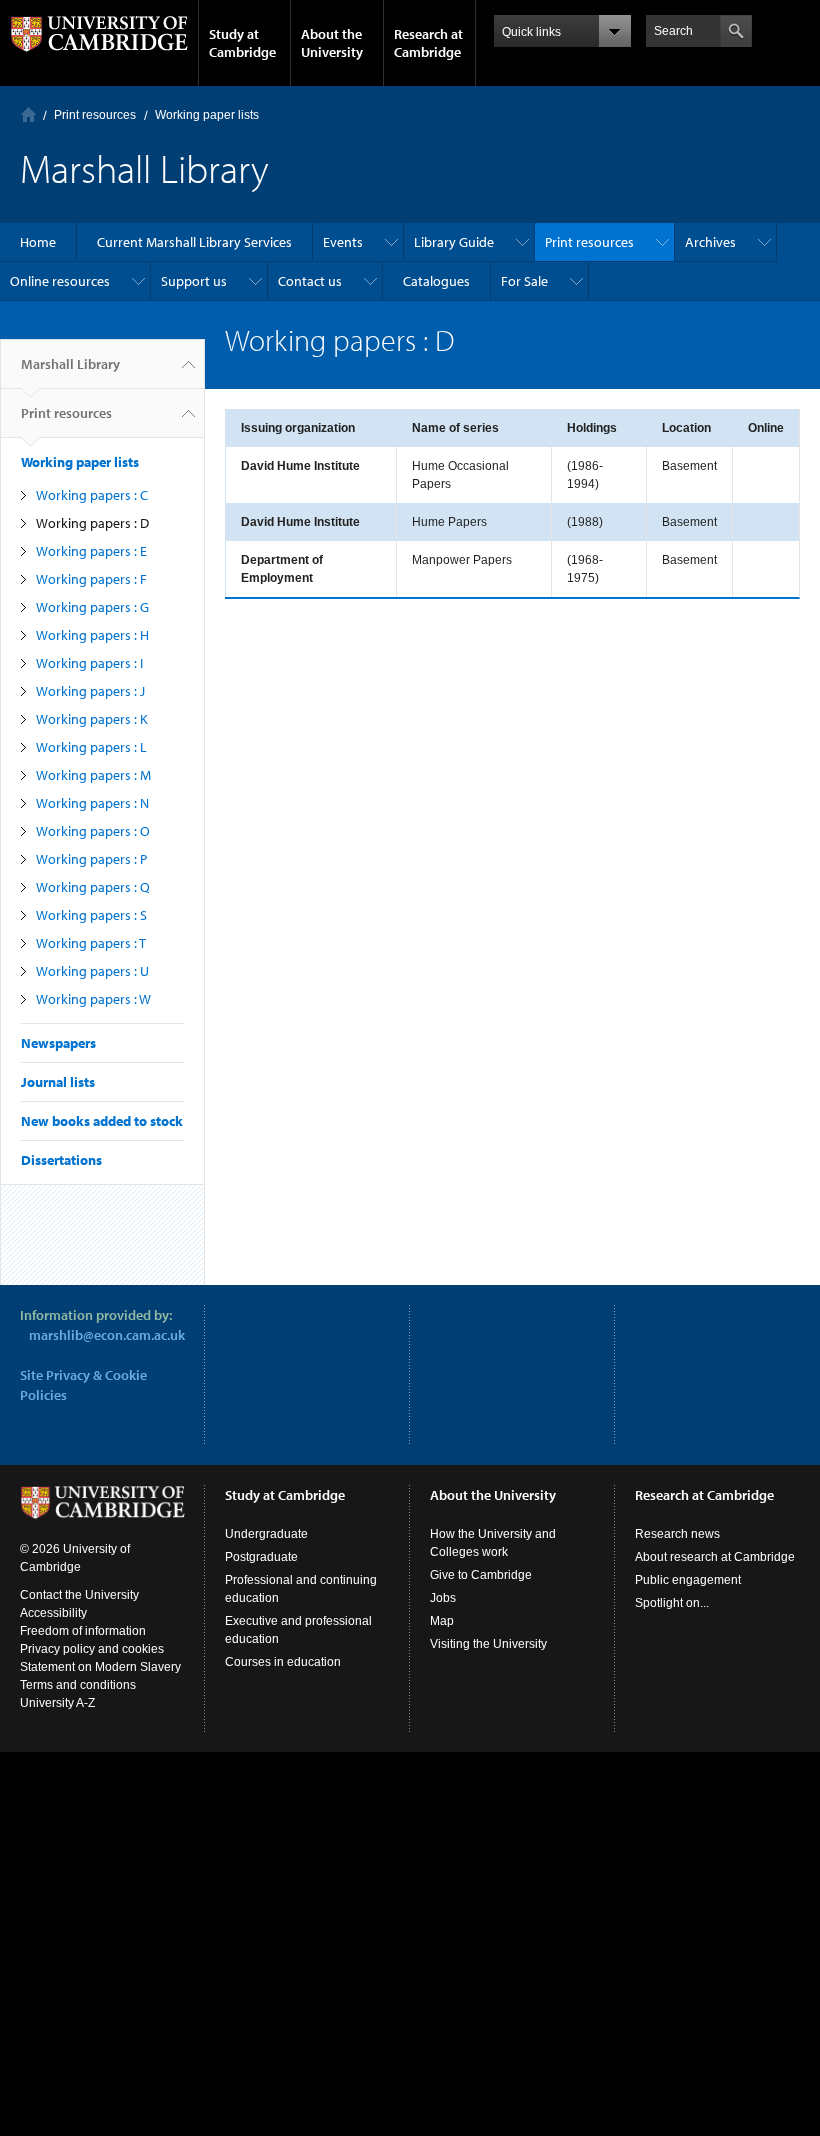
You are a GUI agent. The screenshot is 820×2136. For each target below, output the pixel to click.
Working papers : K (92, 719)
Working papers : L (91, 747)
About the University (332, 43)
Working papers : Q (93, 887)
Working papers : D (92, 523)
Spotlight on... (672, 1603)
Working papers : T (91, 943)
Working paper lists (207, 115)
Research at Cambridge (428, 43)
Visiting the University (488, 1644)
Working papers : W (93, 999)
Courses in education (283, 1662)
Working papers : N (92, 803)
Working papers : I (89, 663)
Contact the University (79, 1595)
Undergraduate (266, 1534)
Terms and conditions (78, 1685)
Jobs (443, 1598)
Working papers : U (92, 971)
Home (28, 114)
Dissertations (61, 1160)
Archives (710, 242)
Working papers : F (91, 579)
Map (442, 1621)
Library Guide (454, 242)
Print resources (95, 115)
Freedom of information (83, 1631)
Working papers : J (90, 691)
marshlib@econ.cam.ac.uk (107, 1335)
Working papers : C (92, 495)
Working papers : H (92, 635)
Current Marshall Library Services (194, 242)
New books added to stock (102, 1121)
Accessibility (53, 1613)
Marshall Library (70, 364)
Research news (677, 1534)
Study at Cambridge (242, 43)
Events (343, 242)
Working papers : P (91, 859)
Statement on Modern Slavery (100, 1667)
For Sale (524, 281)
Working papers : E (91, 551)
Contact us (310, 281)
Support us (194, 281)
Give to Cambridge (481, 1575)
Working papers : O (93, 831)
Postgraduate (261, 1557)
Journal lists (58, 1082)
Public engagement (688, 1580)
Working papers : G (92, 607)
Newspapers (58, 1043)
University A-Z (57, 1703)
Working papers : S (91, 915)
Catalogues (436, 281)
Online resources (60, 281)
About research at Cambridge (715, 1557)
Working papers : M (93, 775)
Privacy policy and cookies (92, 1649)
